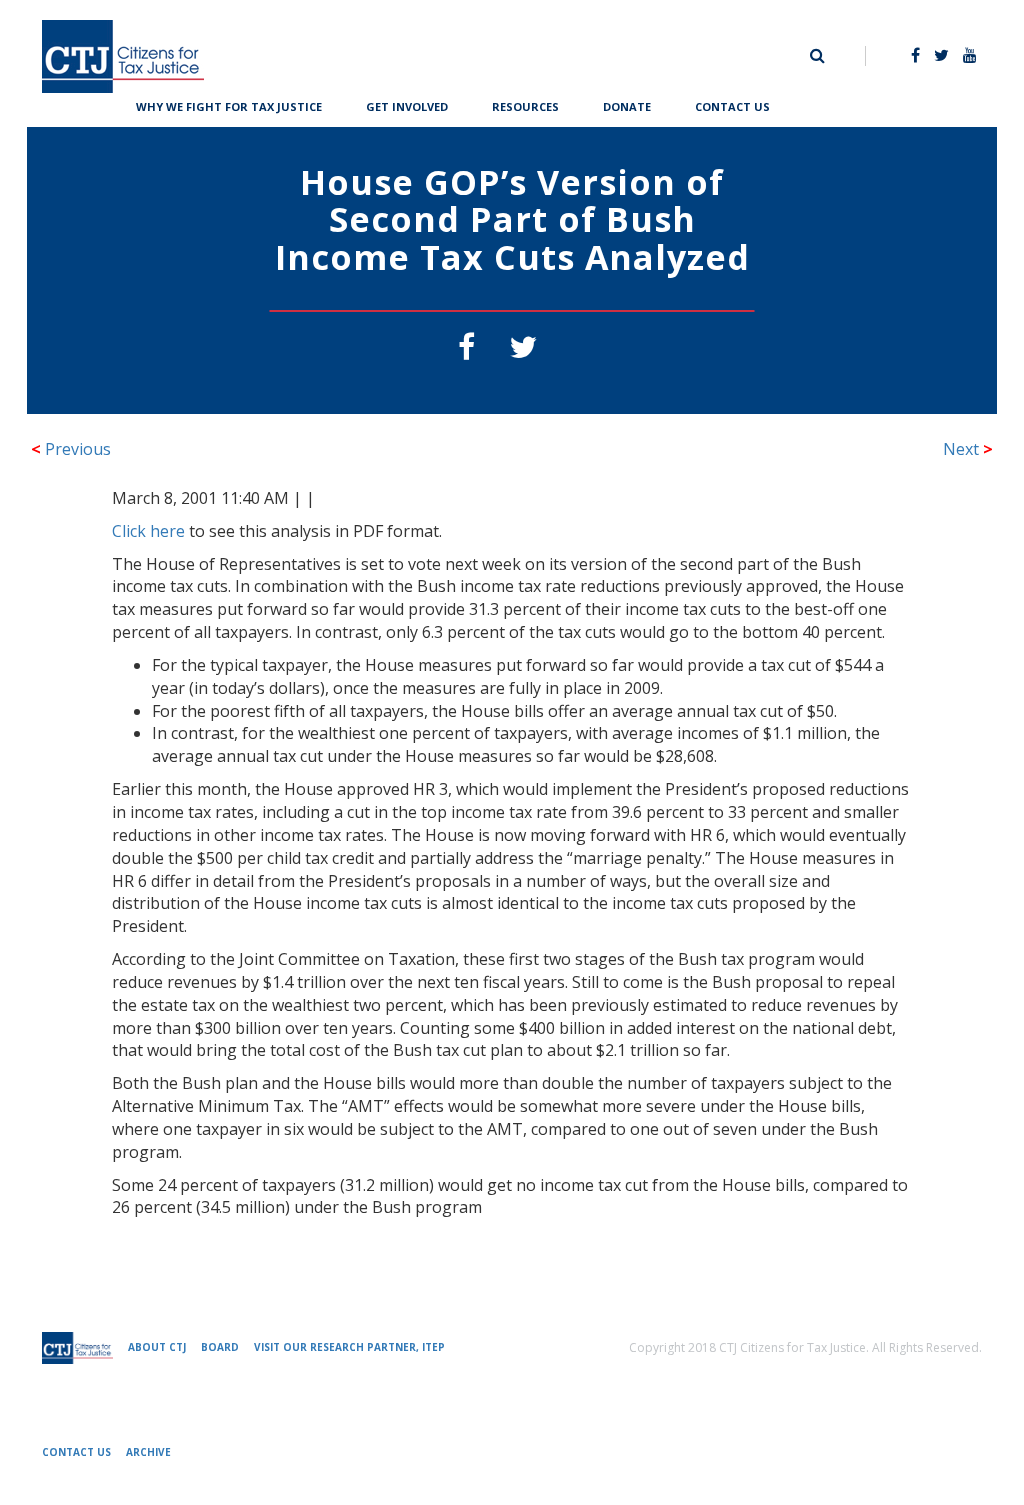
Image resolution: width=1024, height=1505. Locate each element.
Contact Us (732, 104)
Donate (627, 104)
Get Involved (407, 104)
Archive (148, 1452)
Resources (525, 104)
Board (220, 1347)
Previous (71, 449)
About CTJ (157, 1347)
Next (968, 449)
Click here (148, 531)
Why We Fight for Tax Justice (229, 104)
